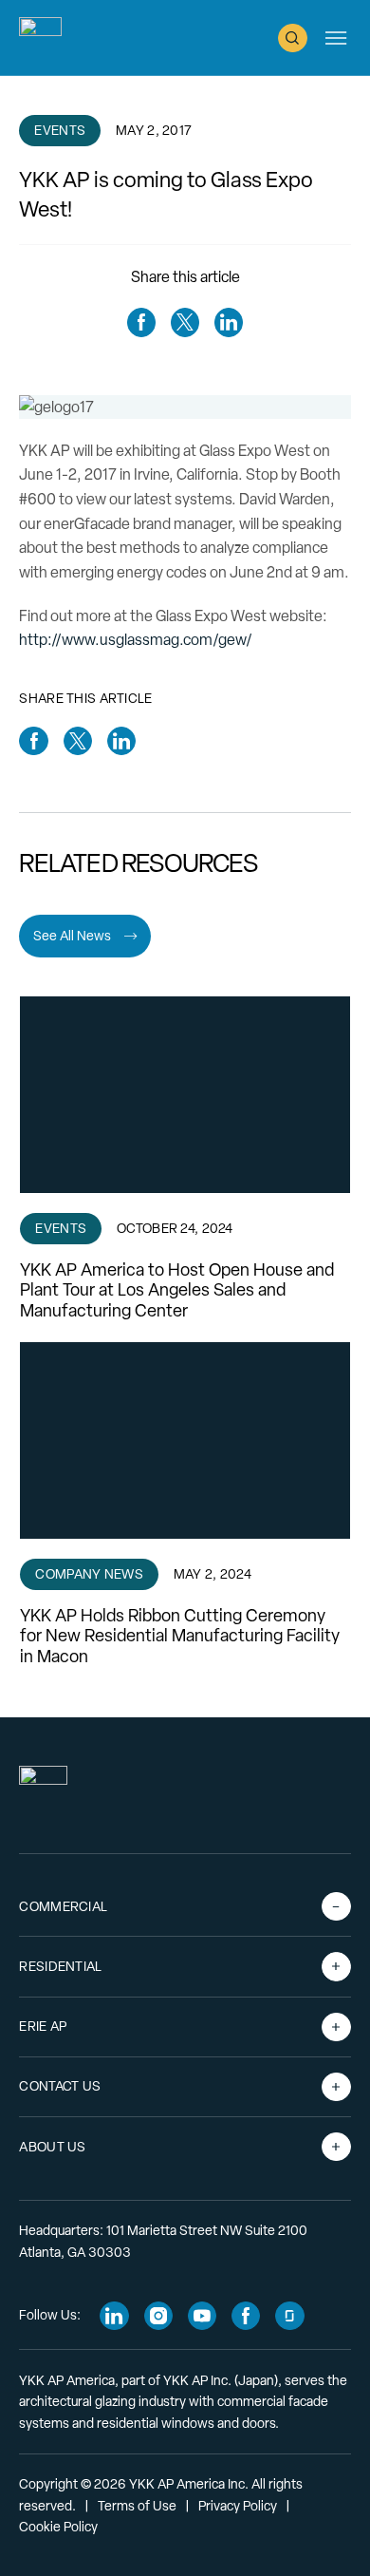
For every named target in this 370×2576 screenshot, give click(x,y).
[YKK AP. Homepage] (40, 38)
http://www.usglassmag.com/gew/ (136, 640)
